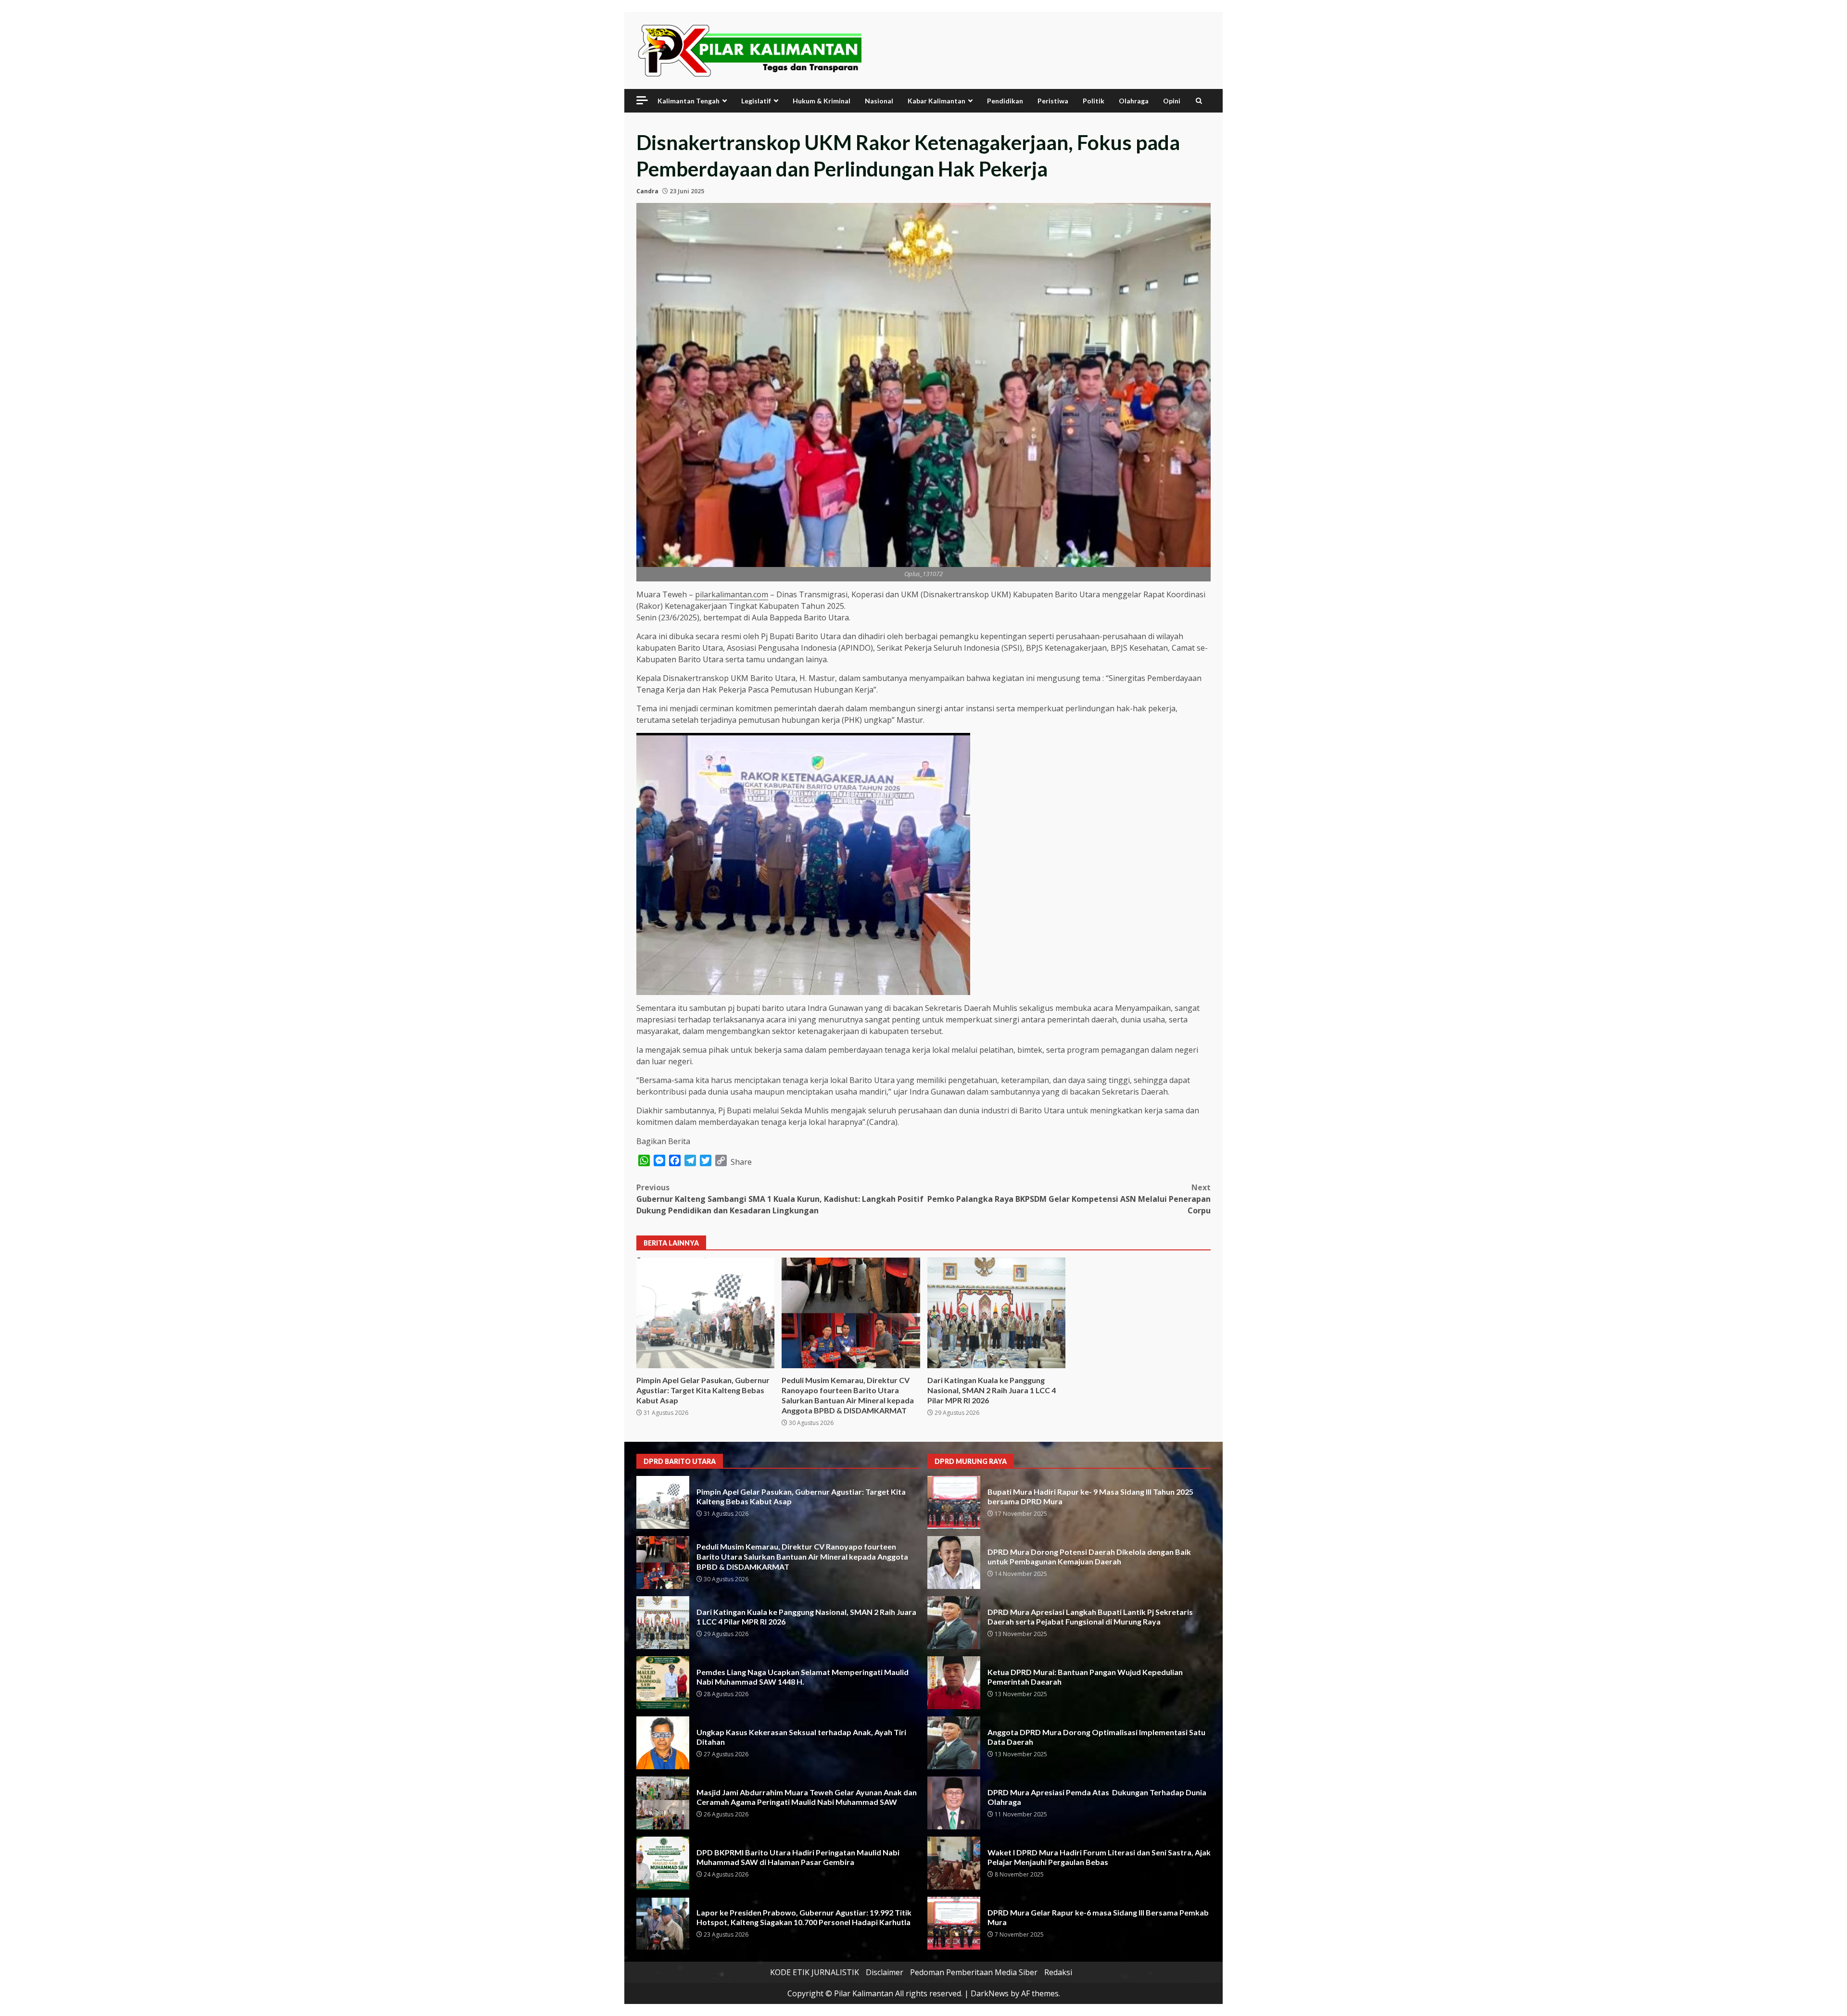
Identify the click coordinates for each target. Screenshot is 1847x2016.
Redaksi (1058, 1972)
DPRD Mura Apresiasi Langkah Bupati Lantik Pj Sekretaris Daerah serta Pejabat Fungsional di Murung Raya (954, 1623)
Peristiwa (1053, 101)
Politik (1094, 101)
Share (741, 1162)
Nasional (879, 101)
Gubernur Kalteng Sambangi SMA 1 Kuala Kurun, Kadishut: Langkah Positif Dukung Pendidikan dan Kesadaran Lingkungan (780, 1199)
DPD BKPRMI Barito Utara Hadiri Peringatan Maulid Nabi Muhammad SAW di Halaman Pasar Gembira (663, 1863)
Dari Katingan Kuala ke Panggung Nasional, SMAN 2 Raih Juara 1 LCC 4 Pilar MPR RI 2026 (996, 1313)
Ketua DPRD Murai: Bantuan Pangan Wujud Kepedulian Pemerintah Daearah (954, 1683)
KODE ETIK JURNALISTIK (815, 1972)
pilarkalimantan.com (732, 594)
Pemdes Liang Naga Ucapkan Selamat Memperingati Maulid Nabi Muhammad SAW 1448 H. (663, 1683)
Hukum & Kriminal (822, 101)
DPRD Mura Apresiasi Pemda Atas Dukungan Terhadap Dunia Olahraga (954, 1803)
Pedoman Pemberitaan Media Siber (974, 1972)
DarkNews (990, 1993)
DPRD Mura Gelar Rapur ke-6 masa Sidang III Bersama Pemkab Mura (954, 1923)
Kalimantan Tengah (689, 101)
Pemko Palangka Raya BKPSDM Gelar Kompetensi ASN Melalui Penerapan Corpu (1069, 1199)
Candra (647, 191)
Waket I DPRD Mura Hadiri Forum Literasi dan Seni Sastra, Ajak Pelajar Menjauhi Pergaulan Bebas (954, 1863)
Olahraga (1134, 101)
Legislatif (756, 101)
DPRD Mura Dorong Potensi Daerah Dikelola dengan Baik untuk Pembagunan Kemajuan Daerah (954, 1562)
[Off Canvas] (642, 100)
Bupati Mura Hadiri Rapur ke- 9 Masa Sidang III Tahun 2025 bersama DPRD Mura (954, 1502)
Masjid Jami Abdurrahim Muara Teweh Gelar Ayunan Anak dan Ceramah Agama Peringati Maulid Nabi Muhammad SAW (663, 1803)
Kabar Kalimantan (936, 101)
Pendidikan (1005, 101)
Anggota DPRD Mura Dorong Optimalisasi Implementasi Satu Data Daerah (954, 1743)
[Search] (1199, 101)
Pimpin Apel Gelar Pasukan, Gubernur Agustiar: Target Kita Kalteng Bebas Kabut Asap (705, 1313)
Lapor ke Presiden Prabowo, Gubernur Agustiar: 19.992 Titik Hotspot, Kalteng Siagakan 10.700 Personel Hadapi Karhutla (663, 1923)
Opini (1172, 101)
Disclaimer (885, 1972)
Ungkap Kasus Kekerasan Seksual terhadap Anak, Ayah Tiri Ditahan (663, 1743)
